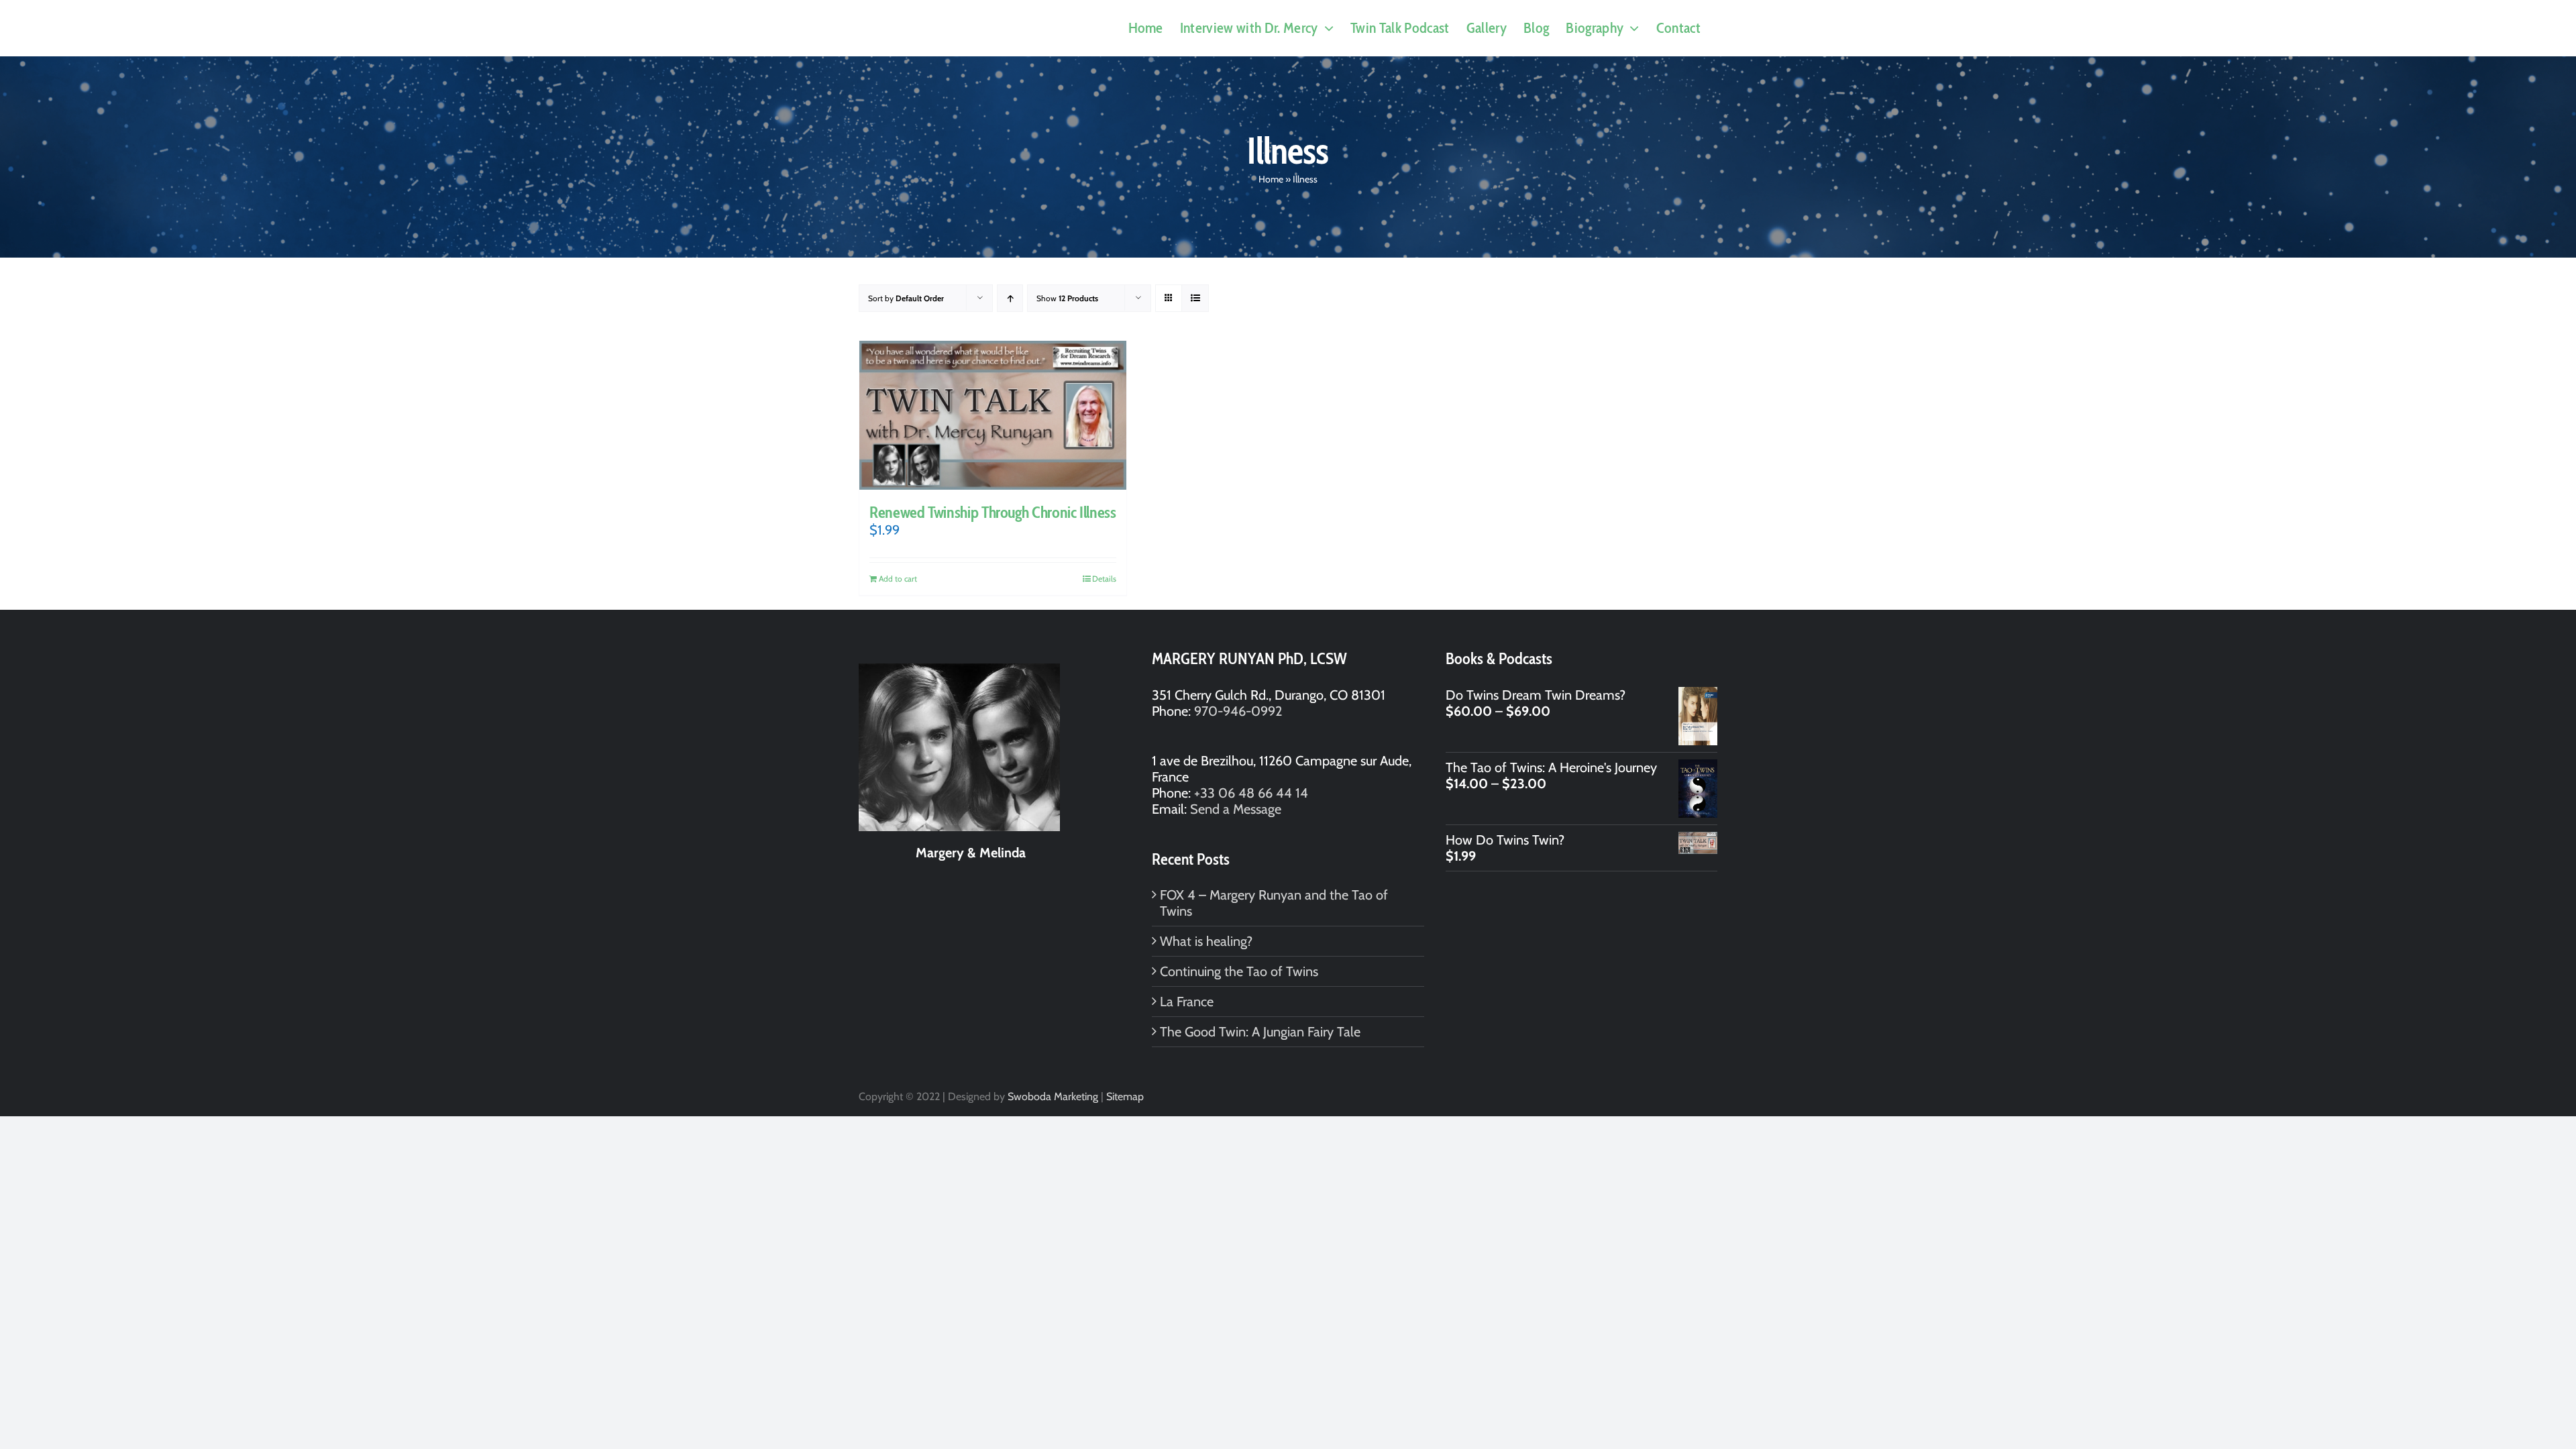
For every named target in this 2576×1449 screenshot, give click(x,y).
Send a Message (1236, 809)
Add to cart (898, 579)
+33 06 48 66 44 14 (1251, 793)
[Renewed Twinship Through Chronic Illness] (993, 415)
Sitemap (1125, 1096)
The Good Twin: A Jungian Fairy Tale (1260, 1032)
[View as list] (1195, 298)
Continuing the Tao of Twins (1239, 971)
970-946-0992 (1238, 711)
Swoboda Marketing (1053, 1096)
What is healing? (1206, 941)
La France (1187, 1002)
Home (1271, 179)
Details (1104, 579)
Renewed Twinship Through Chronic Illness (993, 512)
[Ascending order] (1010, 298)
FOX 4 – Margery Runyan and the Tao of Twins (1274, 903)
